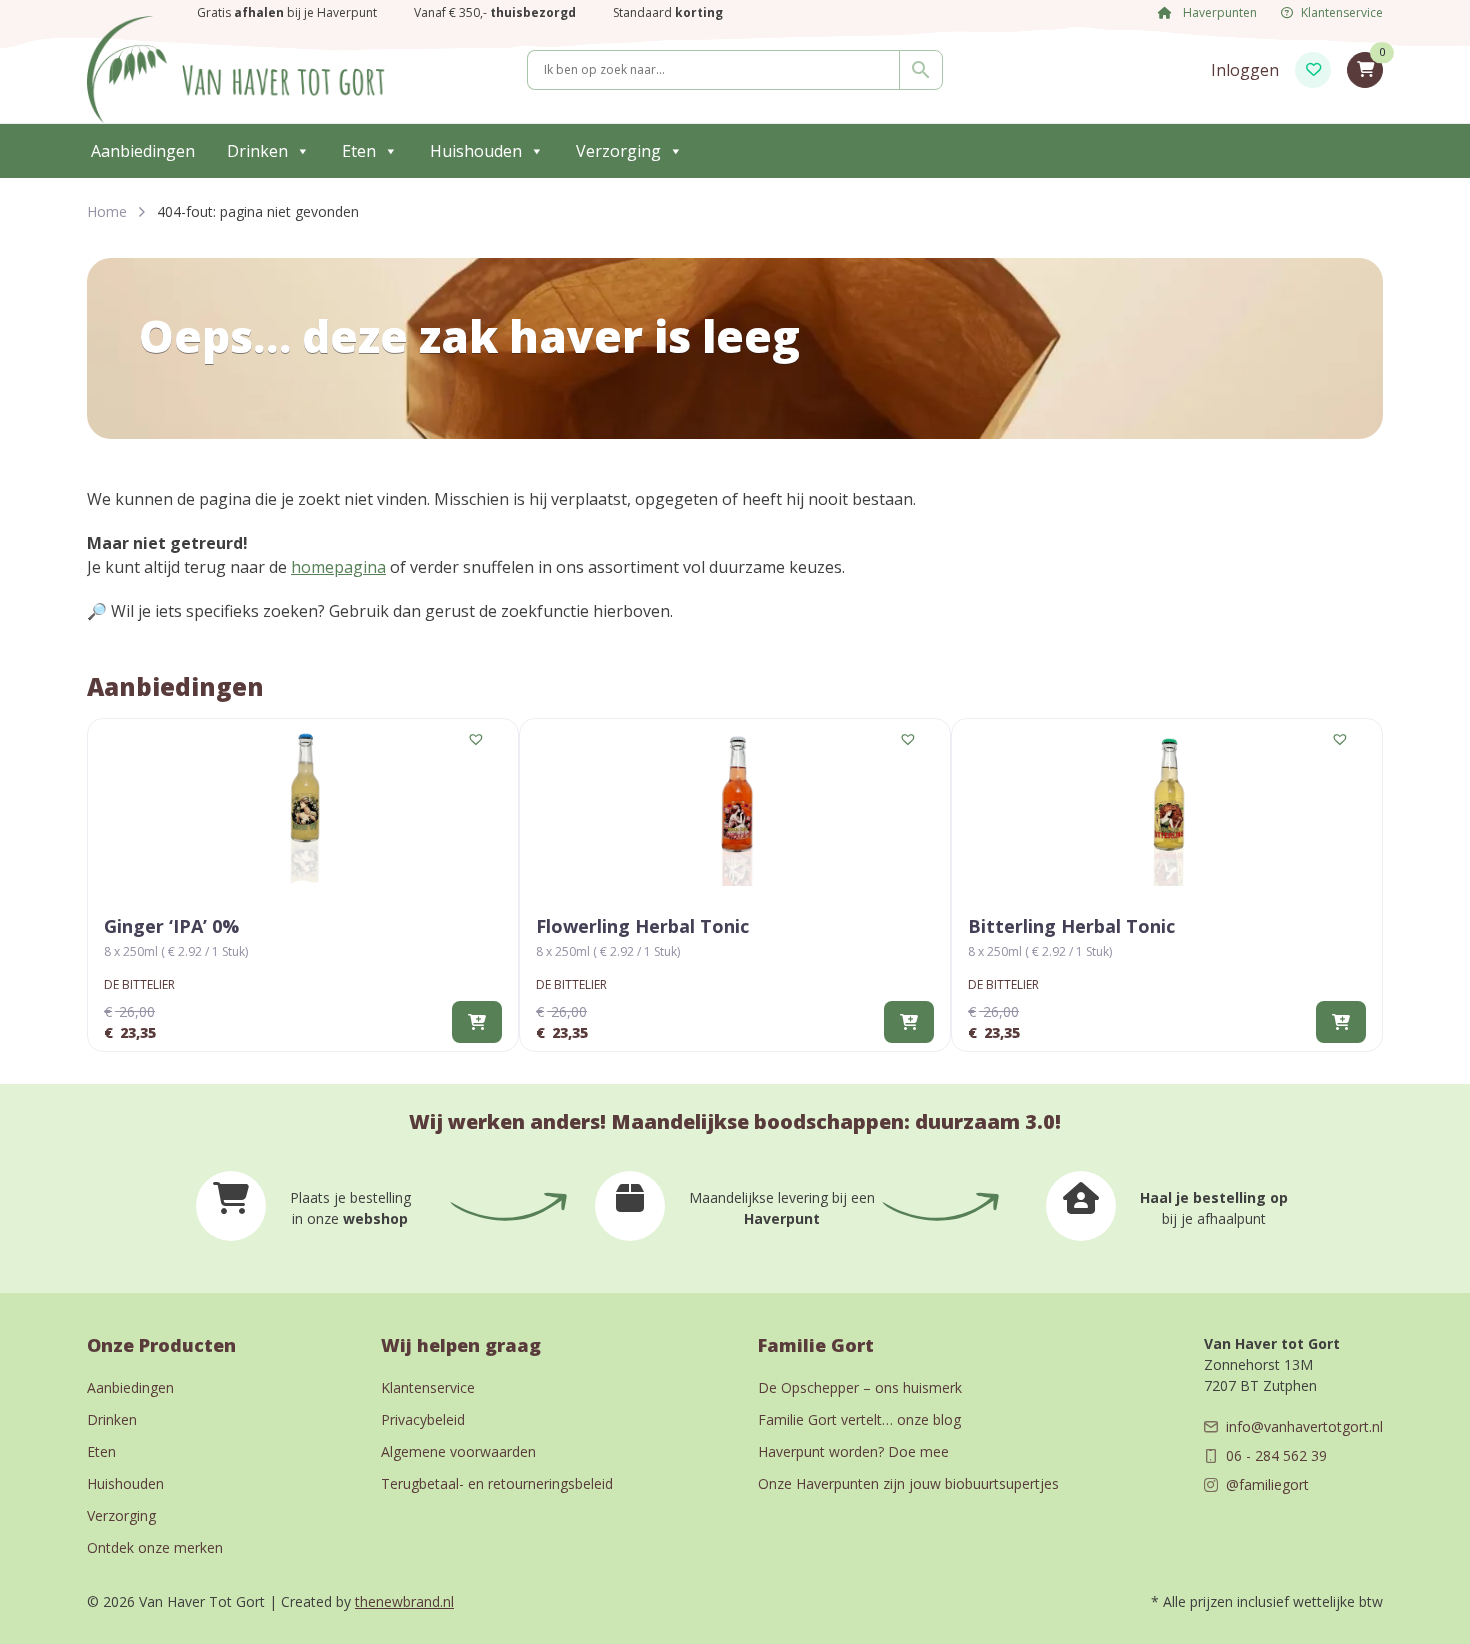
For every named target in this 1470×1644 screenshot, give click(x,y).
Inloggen (1245, 70)
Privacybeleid (423, 1419)
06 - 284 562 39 (1276, 1455)
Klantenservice (1342, 12)
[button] (477, 740)
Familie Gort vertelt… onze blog (859, 1419)
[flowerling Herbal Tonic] (735, 806)
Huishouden (476, 151)
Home (107, 211)
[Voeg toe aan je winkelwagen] (477, 1022)
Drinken (257, 151)
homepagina (338, 567)
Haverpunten (1218, 12)
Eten (359, 151)
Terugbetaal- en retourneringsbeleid (497, 1483)
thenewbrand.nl (404, 1601)
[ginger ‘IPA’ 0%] (303, 806)
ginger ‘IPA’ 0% (171, 926)
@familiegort (1267, 1484)
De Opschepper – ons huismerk (860, 1387)
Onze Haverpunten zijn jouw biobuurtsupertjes (908, 1483)
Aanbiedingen (143, 151)
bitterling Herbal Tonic (1071, 926)
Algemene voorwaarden (458, 1451)
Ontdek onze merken (155, 1547)
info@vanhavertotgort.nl (1304, 1426)
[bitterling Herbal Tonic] (1167, 806)
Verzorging (618, 151)
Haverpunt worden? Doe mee (853, 1451)
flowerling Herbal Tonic (642, 926)
